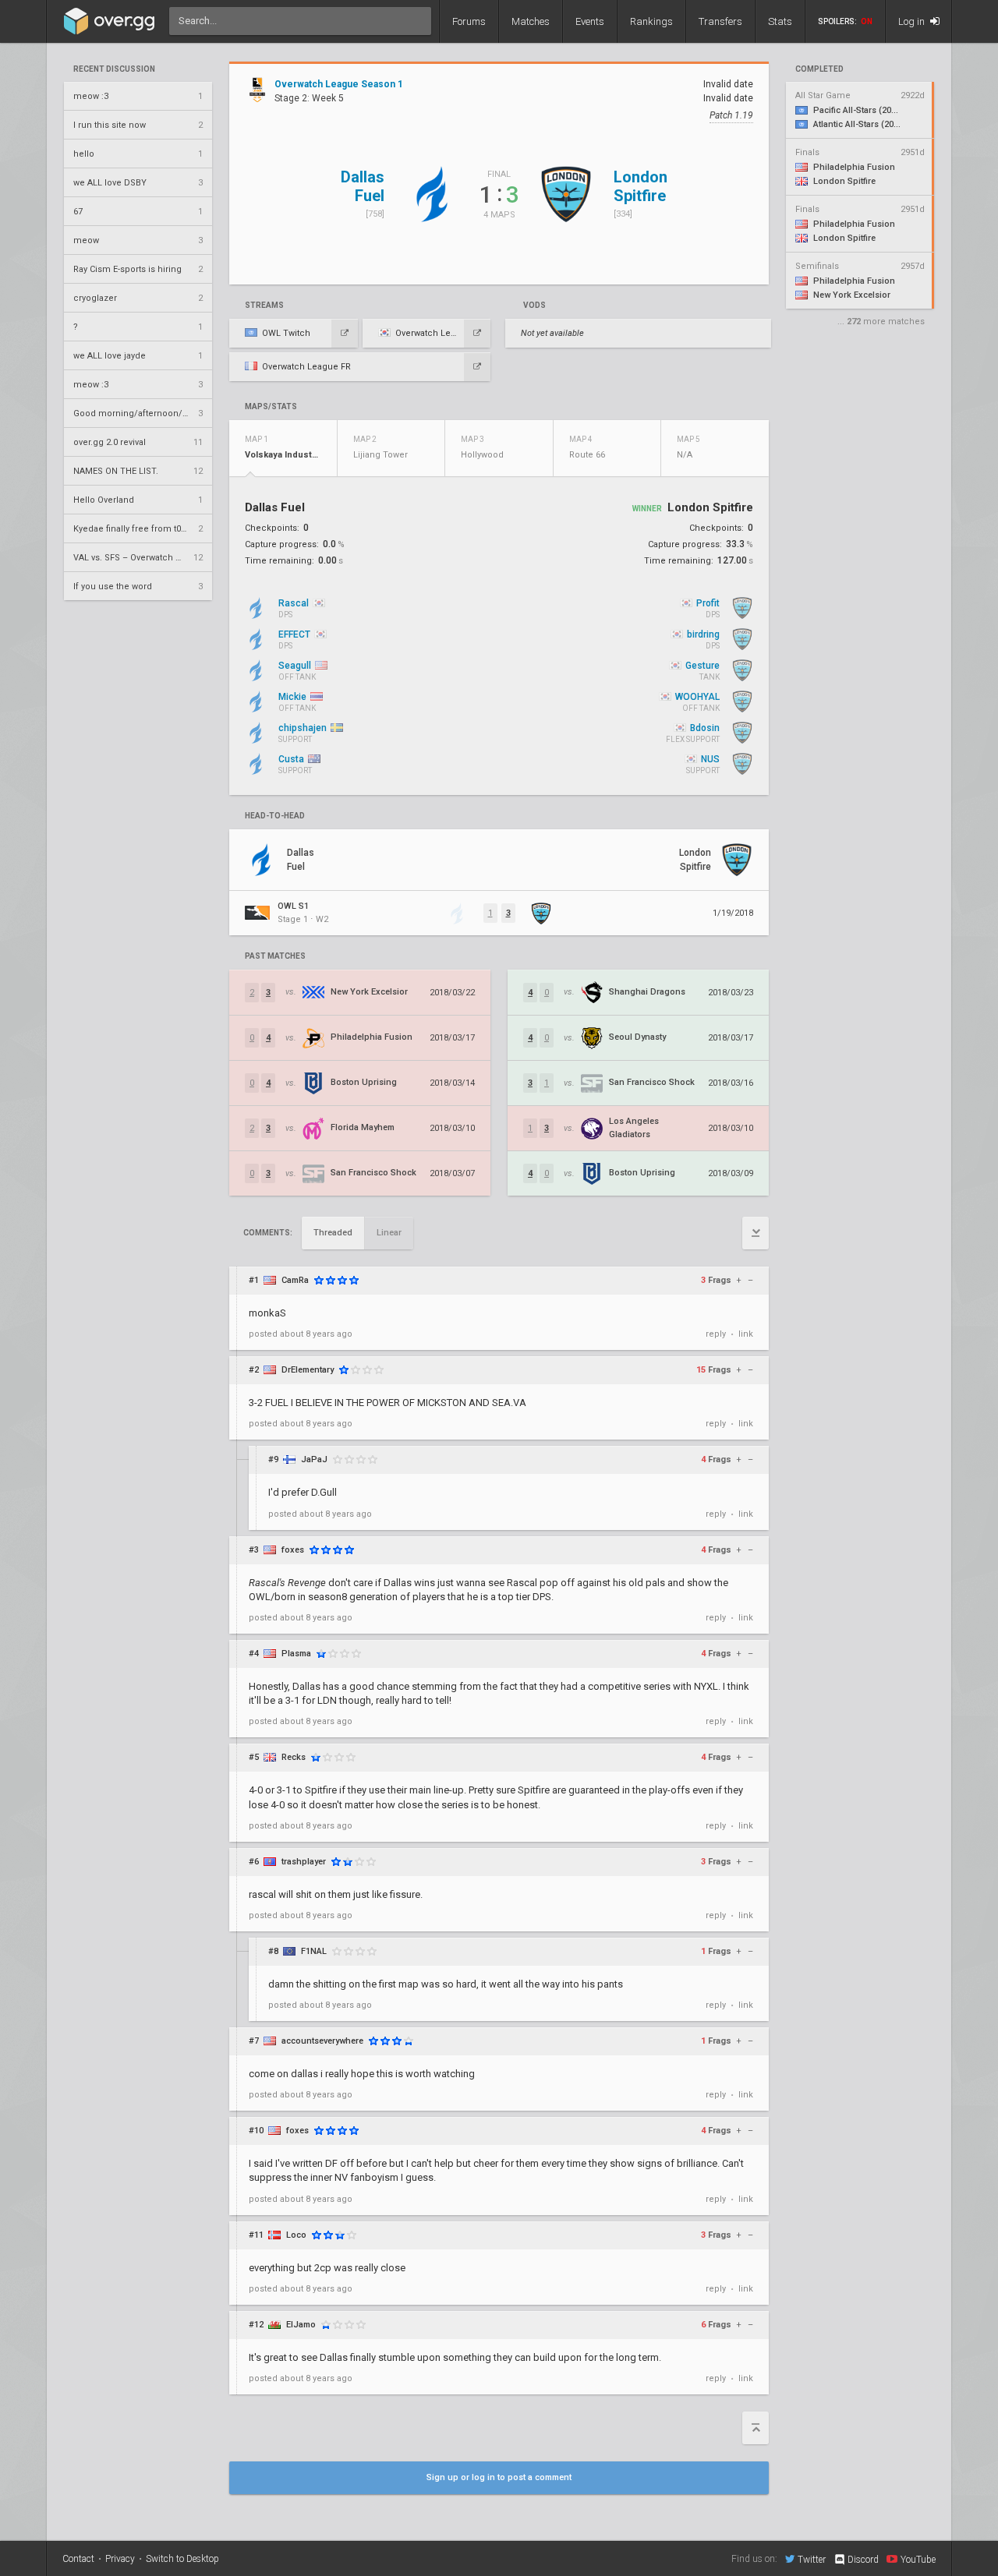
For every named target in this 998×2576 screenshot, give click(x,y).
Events (590, 21)
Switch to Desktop (182, 2559)
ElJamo (301, 2325)
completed (819, 69)
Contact (78, 2559)
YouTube (918, 2559)
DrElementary (308, 1370)
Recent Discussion (114, 69)
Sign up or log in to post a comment (499, 2477)
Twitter (812, 2559)
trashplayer (304, 1862)
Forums (469, 21)
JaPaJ (314, 1459)
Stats (780, 21)
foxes (293, 1550)
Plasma (296, 1654)
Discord (863, 2560)
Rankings (651, 21)
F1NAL (314, 1951)
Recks (294, 1757)
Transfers (720, 21)
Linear (389, 1233)
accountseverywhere (322, 2041)
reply (716, 1334)
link (746, 1334)
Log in (913, 21)
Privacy (120, 2559)
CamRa (295, 1280)
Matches (531, 21)
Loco (296, 2235)
